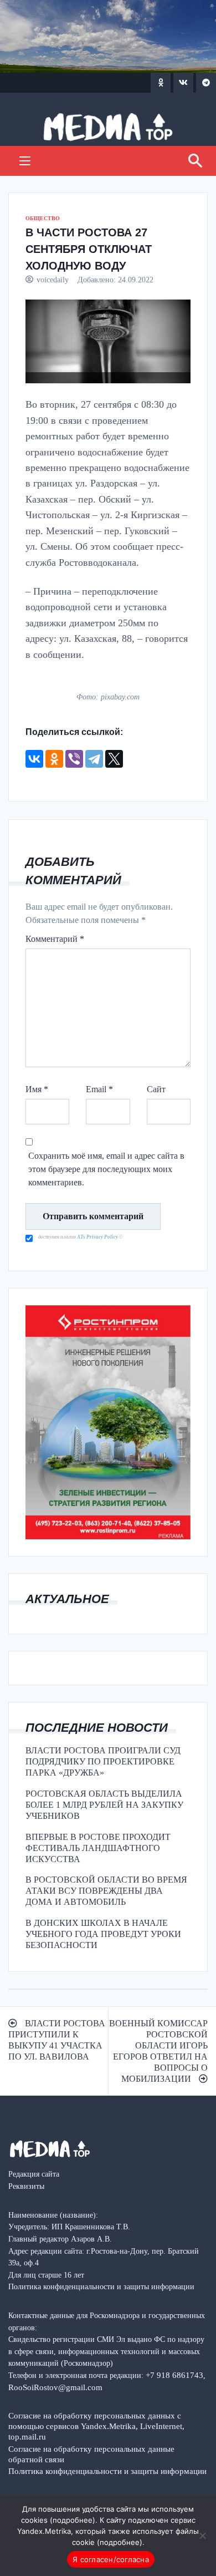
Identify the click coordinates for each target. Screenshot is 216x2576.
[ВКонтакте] (34, 759)
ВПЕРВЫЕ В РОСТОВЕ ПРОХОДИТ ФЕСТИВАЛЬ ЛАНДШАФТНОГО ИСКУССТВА (98, 1848)
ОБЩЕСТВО (43, 218)
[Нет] (202, 2536)
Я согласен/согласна (111, 2559)
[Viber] (74, 759)
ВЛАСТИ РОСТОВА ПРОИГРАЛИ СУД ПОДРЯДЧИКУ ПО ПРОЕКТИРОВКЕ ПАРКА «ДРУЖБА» (103, 1761)
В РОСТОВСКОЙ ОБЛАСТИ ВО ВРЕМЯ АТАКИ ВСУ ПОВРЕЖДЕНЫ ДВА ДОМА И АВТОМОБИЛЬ (106, 1891)
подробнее (73, 2520)
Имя (37, 1089)
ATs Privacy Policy (98, 1237)
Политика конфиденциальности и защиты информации (107, 2471)
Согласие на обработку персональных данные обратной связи (91, 2454)
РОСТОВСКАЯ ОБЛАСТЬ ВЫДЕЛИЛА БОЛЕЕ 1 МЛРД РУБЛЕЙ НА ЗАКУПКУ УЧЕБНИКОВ (104, 1805)
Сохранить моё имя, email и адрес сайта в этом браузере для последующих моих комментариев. (106, 1169)
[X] (114, 759)
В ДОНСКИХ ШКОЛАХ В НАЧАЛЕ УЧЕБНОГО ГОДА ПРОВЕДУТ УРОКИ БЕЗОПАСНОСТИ (103, 1934)
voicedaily (53, 280)
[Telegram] (94, 759)
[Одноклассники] (54, 759)
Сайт (156, 1089)
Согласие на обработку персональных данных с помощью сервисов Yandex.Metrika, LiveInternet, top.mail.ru (96, 2426)
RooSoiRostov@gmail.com (55, 2387)
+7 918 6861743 (174, 2375)
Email (99, 1089)
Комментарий (55, 939)
